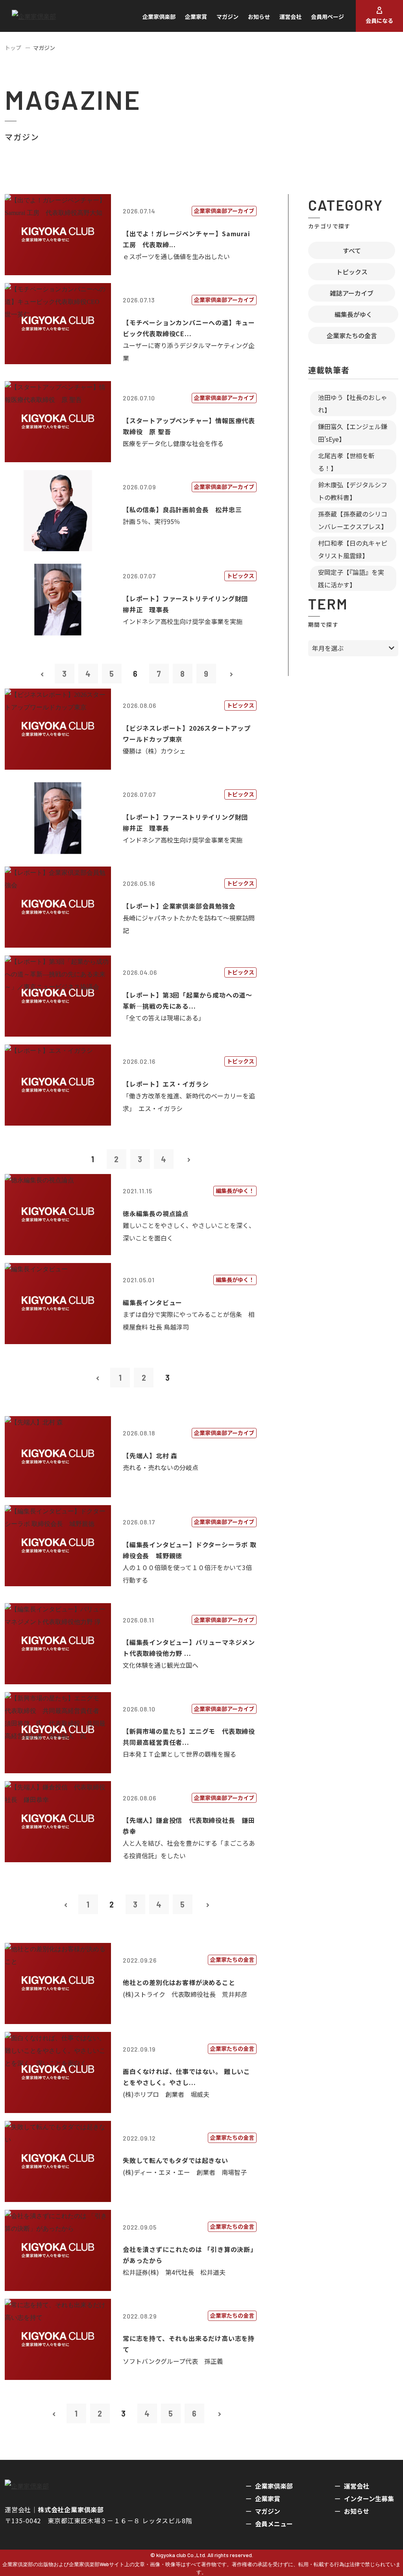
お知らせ (259, 17)
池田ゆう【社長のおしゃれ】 (353, 404)
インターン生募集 (369, 2498)
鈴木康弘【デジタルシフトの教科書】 (353, 491)
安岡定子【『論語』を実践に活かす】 (351, 578)
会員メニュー (274, 2524)
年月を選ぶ (328, 648)
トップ (13, 48)
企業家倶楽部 (159, 17)
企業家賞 (196, 17)
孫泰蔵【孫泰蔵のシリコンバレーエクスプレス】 (353, 520)
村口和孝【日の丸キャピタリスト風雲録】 (353, 549)
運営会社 (290, 17)
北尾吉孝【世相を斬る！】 (346, 462)
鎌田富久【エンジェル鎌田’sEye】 (353, 433)
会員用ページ (327, 17)
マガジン (227, 17)
